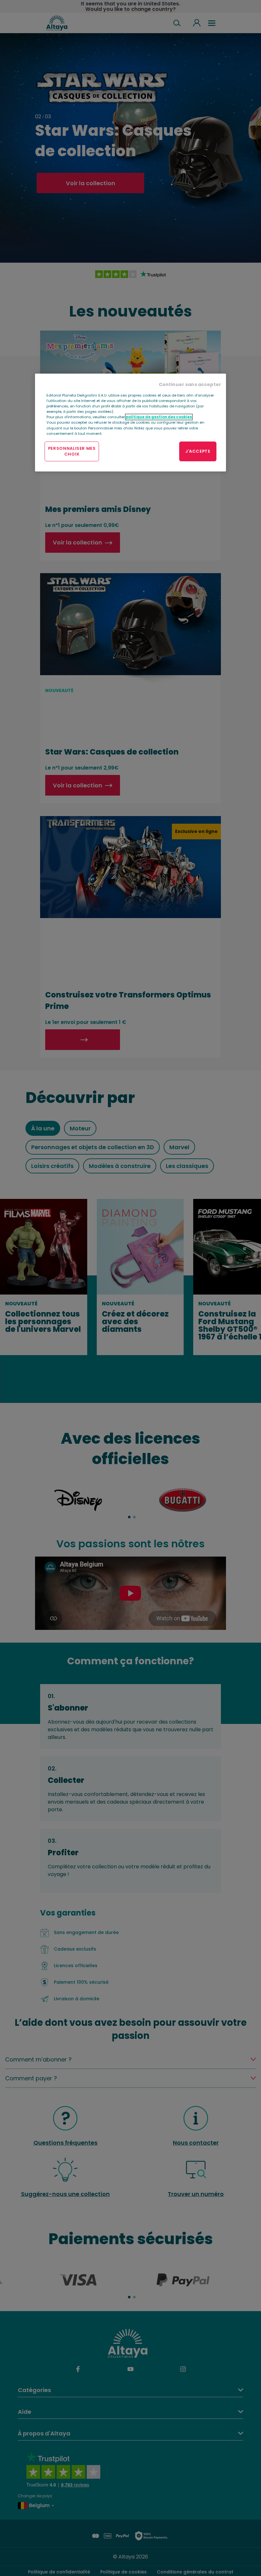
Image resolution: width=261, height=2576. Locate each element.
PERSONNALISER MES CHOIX (72, 451)
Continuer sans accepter (190, 384)
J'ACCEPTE (198, 451)
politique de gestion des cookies (159, 417)
